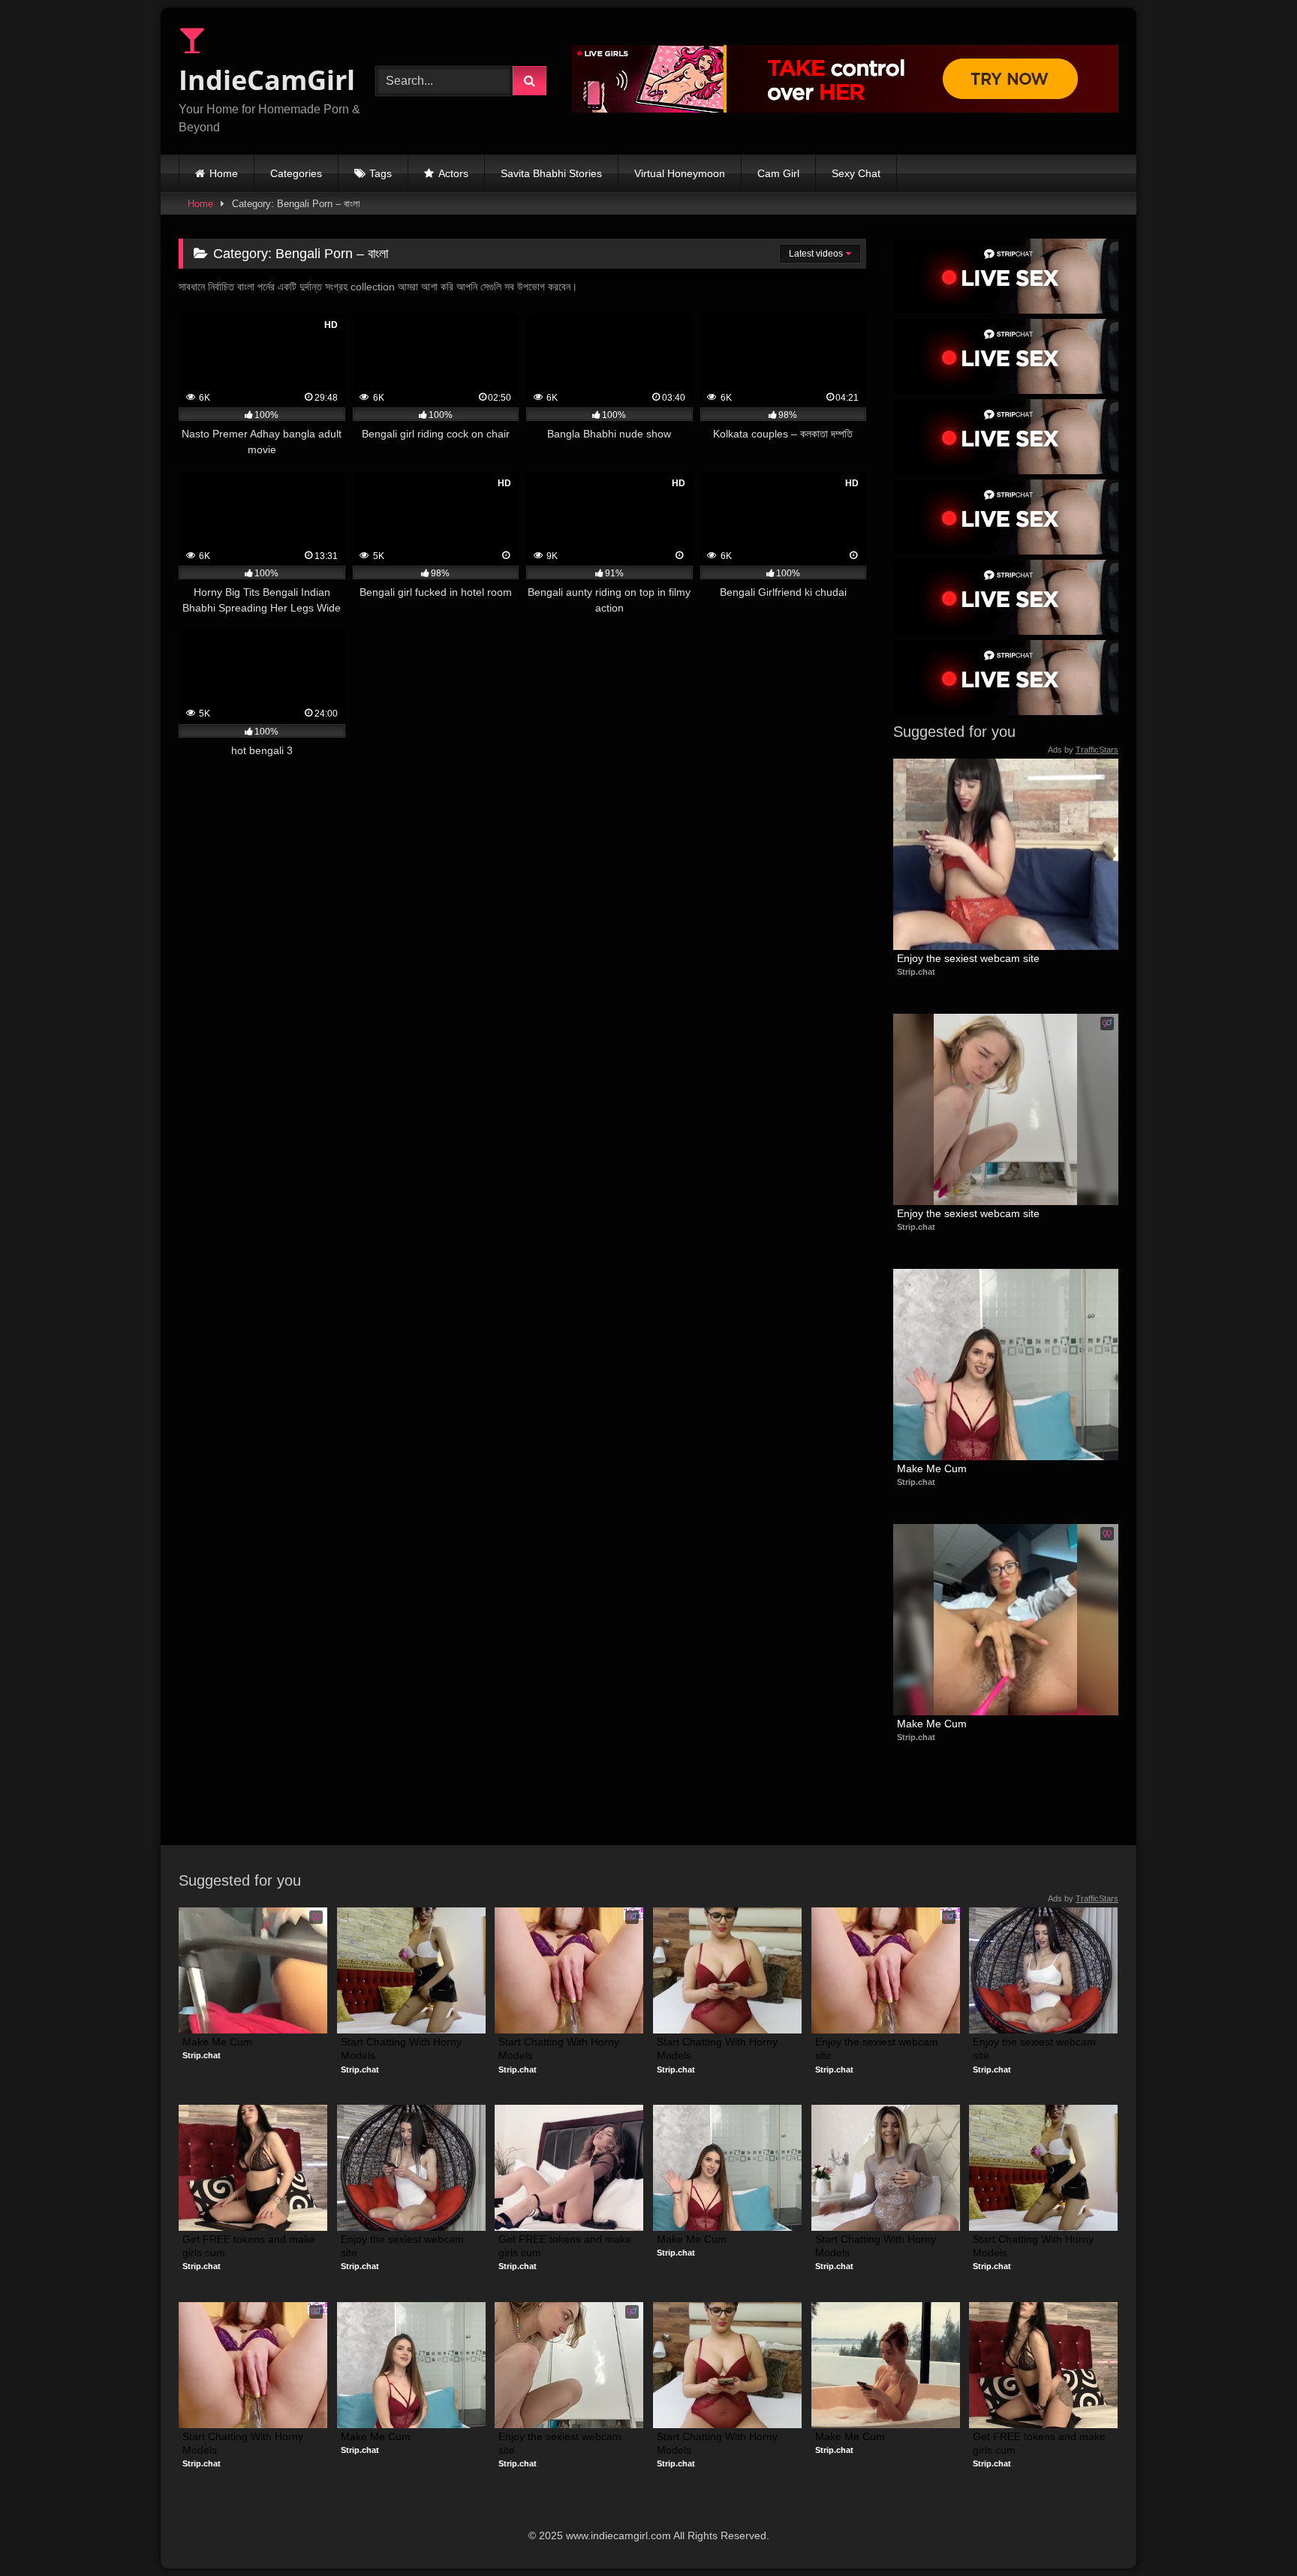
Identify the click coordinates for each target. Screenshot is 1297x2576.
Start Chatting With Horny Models (403, 2048)
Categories (296, 173)
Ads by (1083, 750)
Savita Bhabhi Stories (551, 173)
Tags (381, 173)
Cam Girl (778, 173)
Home (224, 173)
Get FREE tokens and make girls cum (250, 2246)
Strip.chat (916, 972)
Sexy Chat (856, 173)
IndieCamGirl (267, 80)
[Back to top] (1250, 2531)
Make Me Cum (932, 1468)
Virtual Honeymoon (680, 173)
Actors (453, 173)
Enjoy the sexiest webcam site (968, 958)
